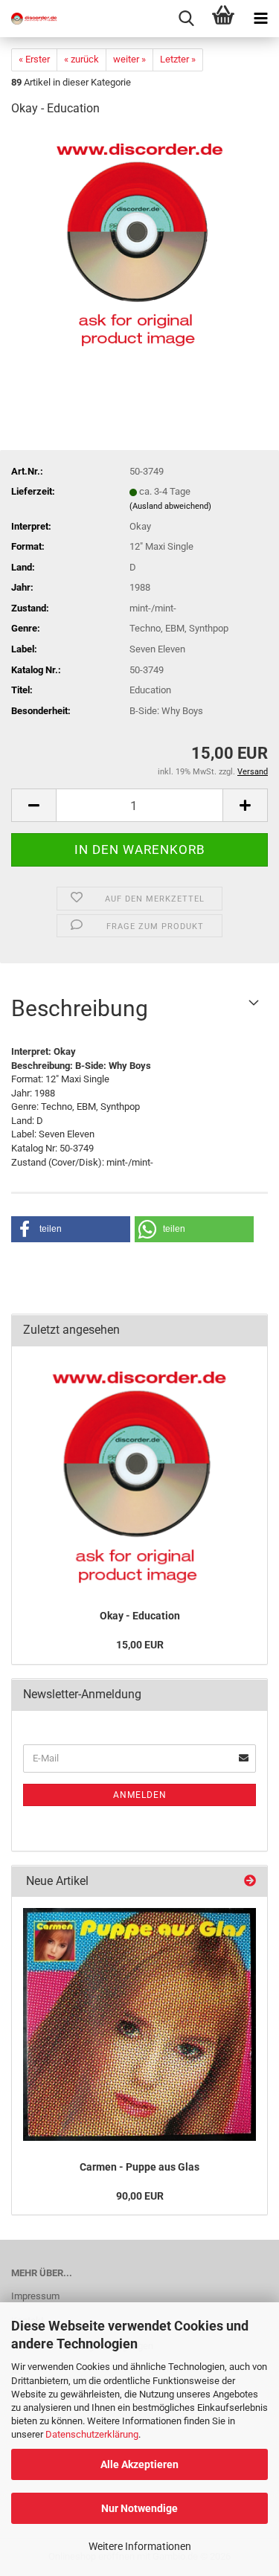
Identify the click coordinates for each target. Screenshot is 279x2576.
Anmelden (140, 1795)
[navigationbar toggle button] (260, 19)
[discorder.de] (30, 19)
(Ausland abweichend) (170, 506)
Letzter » (178, 59)
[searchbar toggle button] (186, 19)
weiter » (129, 59)
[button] (33, 805)
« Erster (34, 59)
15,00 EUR (140, 1645)
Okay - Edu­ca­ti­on (140, 1616)
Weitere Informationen (140, 2546)
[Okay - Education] (140, 241)
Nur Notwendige (139, 2508)
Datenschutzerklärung (92, 2434)
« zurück (81, 59)
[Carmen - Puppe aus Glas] (139, 2024)
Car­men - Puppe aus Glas (139, 2167)
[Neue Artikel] (250, 1882)
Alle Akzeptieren (139, 2464)
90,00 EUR (140, 2196)
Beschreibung (80, 1008)
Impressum (35, 2296)
